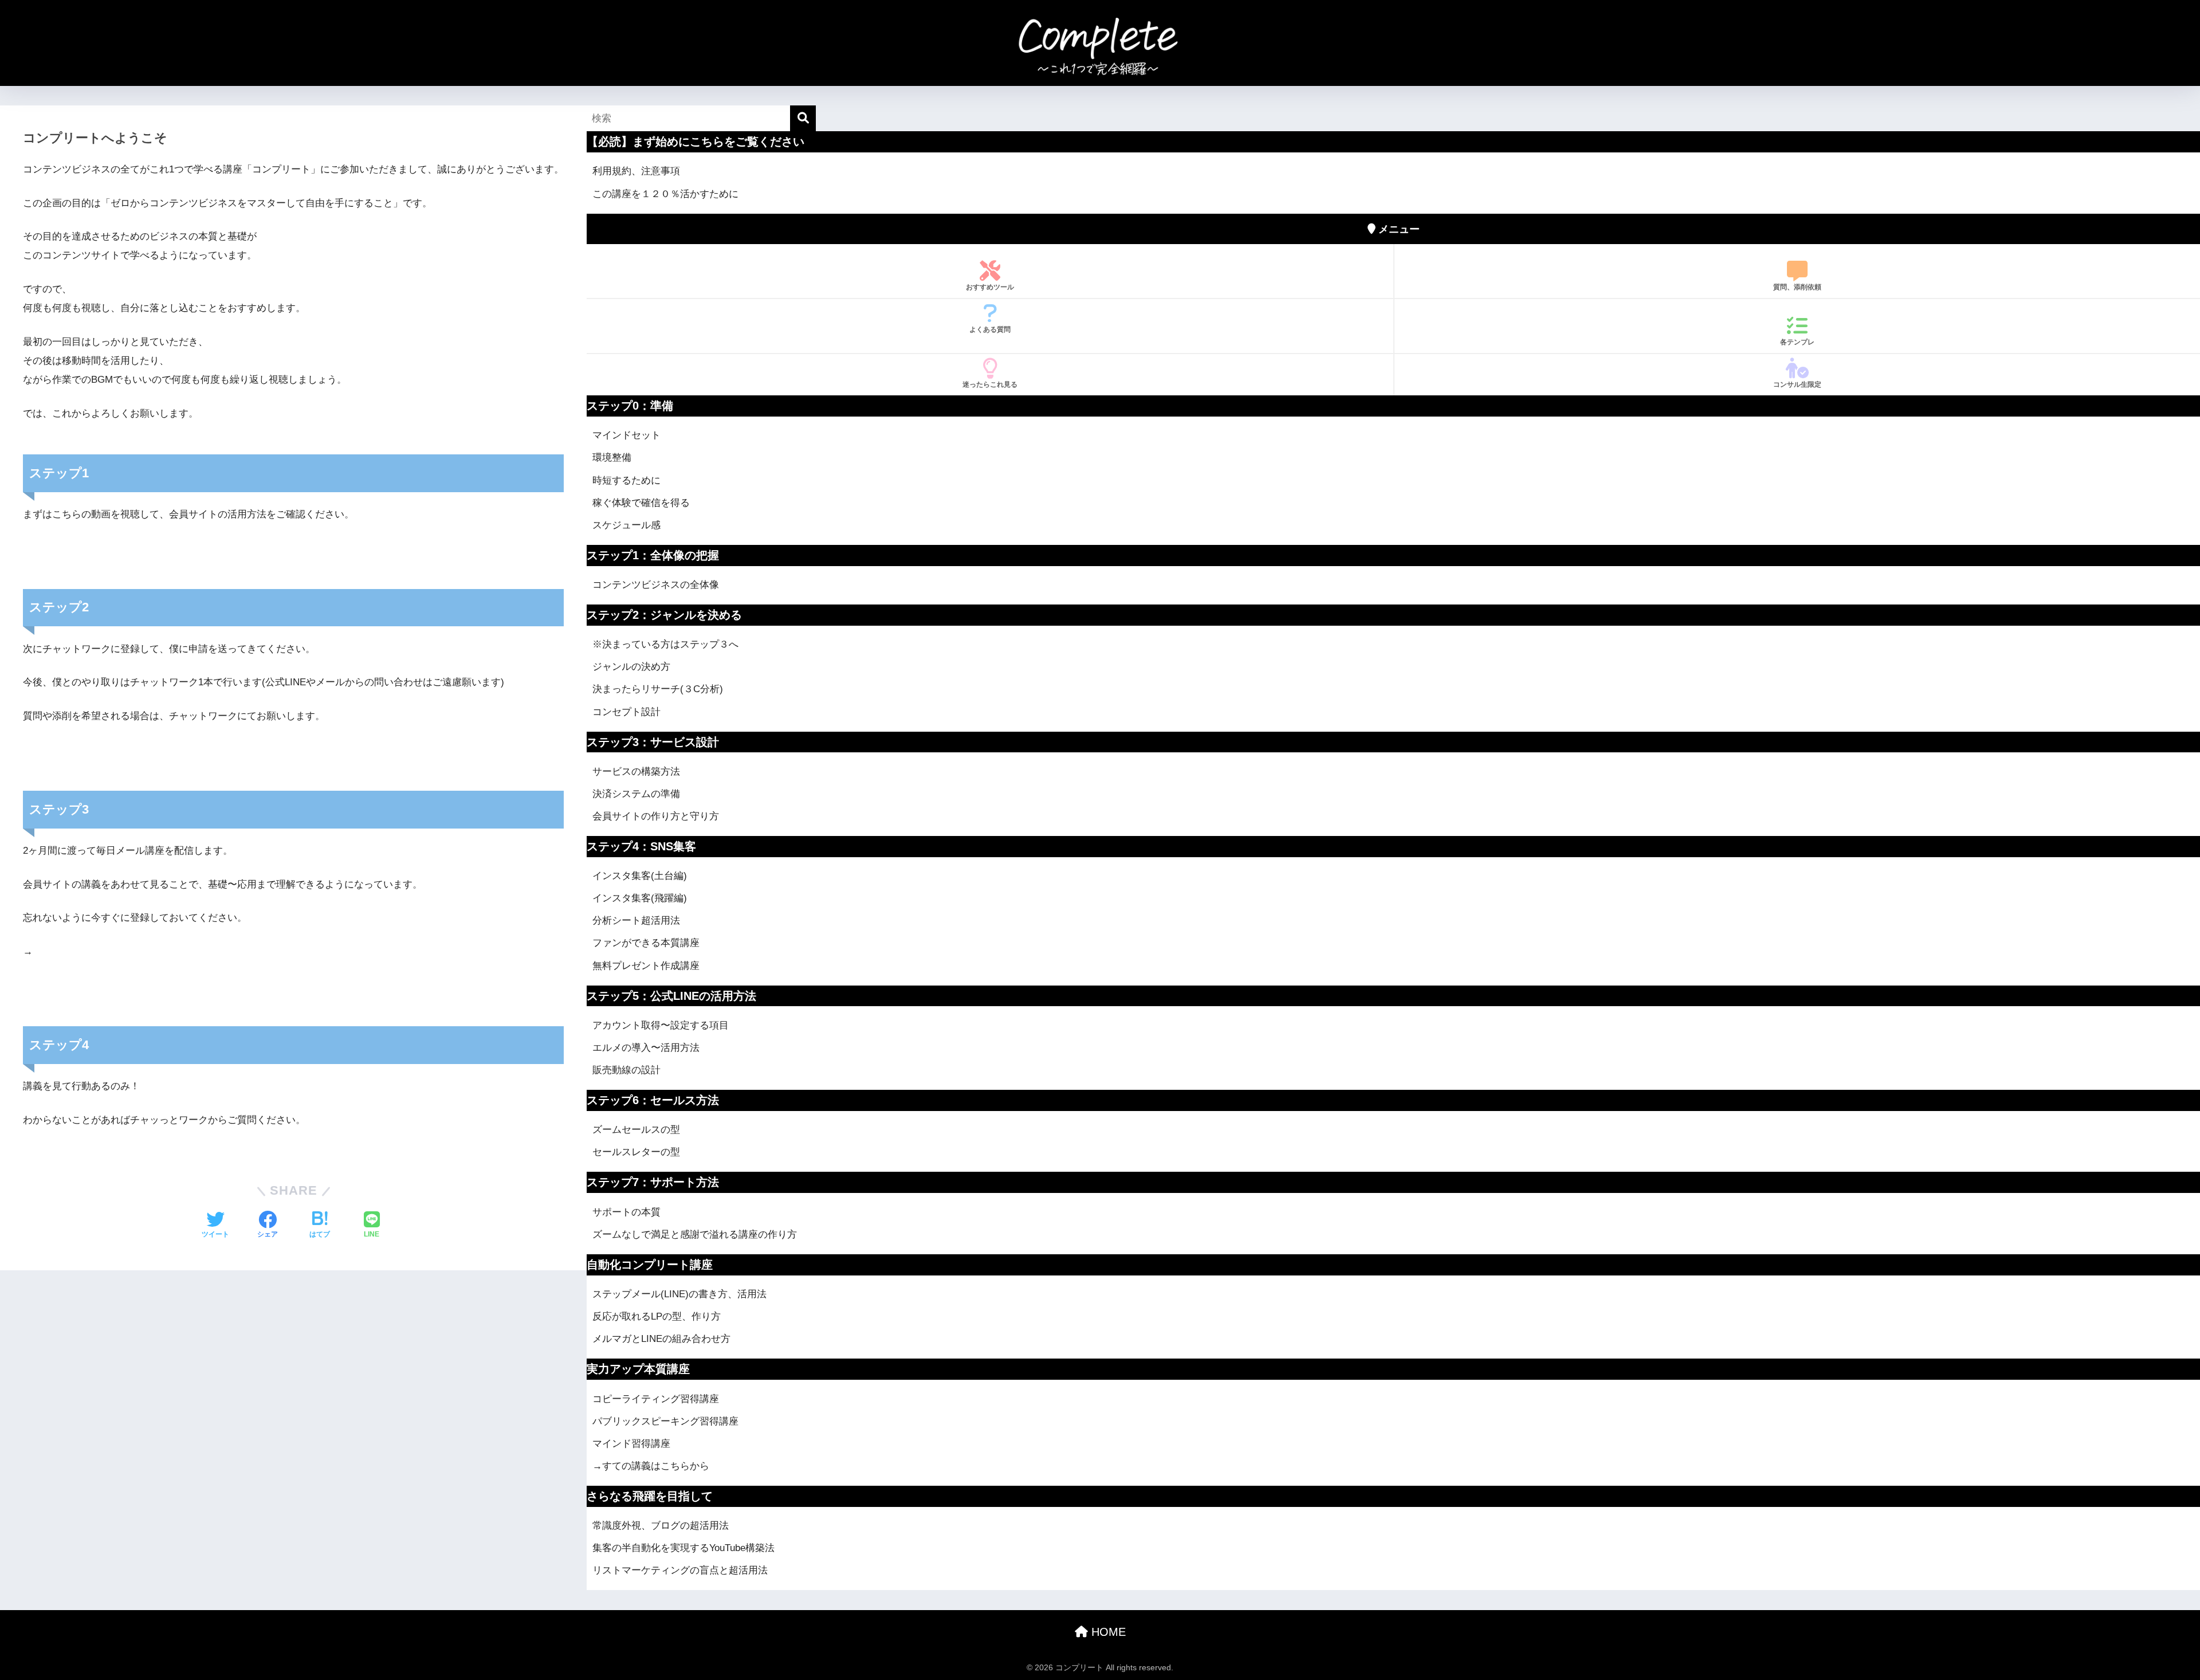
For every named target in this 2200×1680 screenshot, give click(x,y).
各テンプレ (1797, 342)
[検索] (803, 118)
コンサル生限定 (1797, 384)
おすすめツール (990, 287)
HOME (1107, 1632)
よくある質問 (990, 329)
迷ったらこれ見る (990, 384)
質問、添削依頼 (1797, 287)
